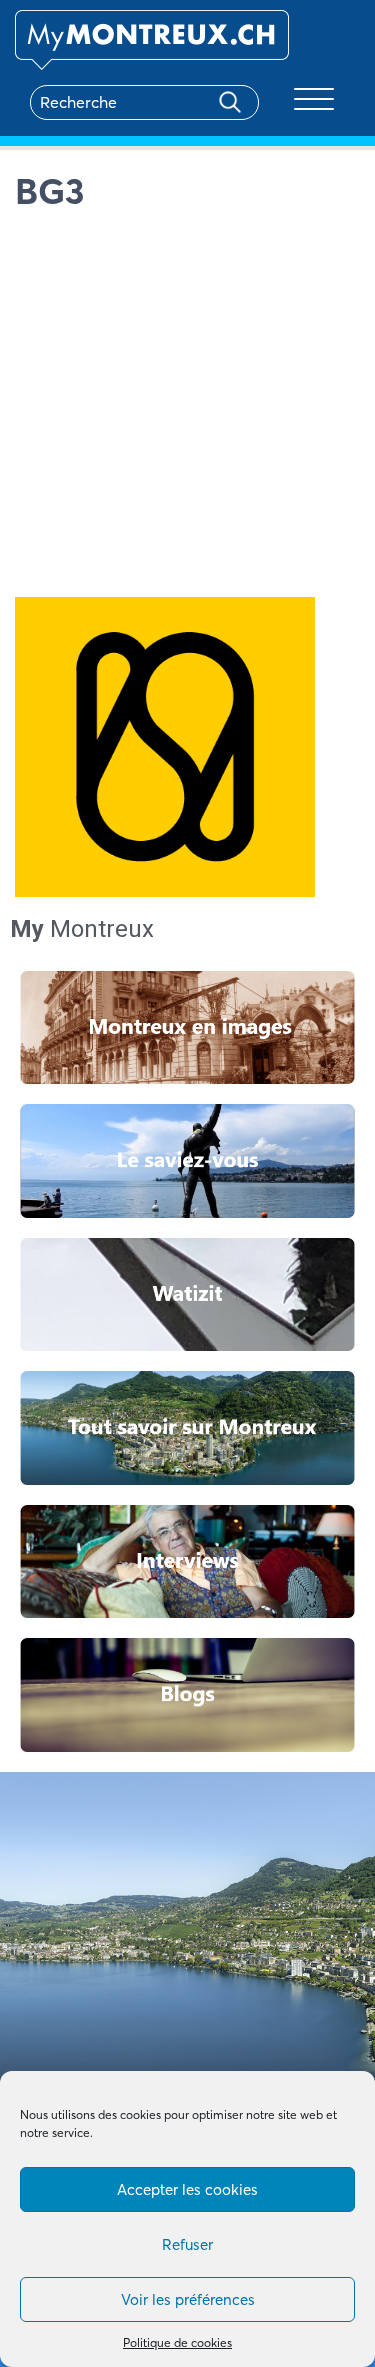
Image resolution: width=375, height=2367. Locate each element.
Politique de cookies (177, 2342)
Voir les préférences (188, 2299)
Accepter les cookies (187, 2189)
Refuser (187, 2244)
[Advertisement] (187, 409)
